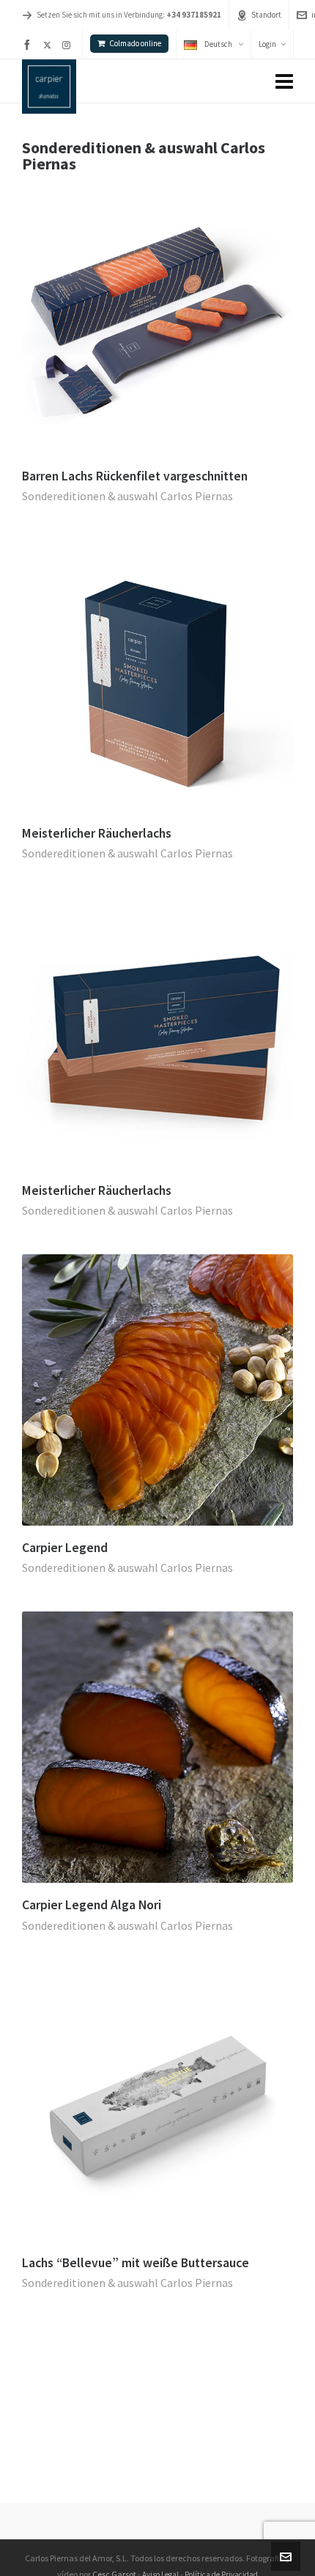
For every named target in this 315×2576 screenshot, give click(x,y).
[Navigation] (284, 81)
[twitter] (49, 45)
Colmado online (135, 43)
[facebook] (29, 45)
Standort (266, 15)
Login (267, 44)
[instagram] (68, 45)
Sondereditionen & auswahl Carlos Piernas (127, 496)
